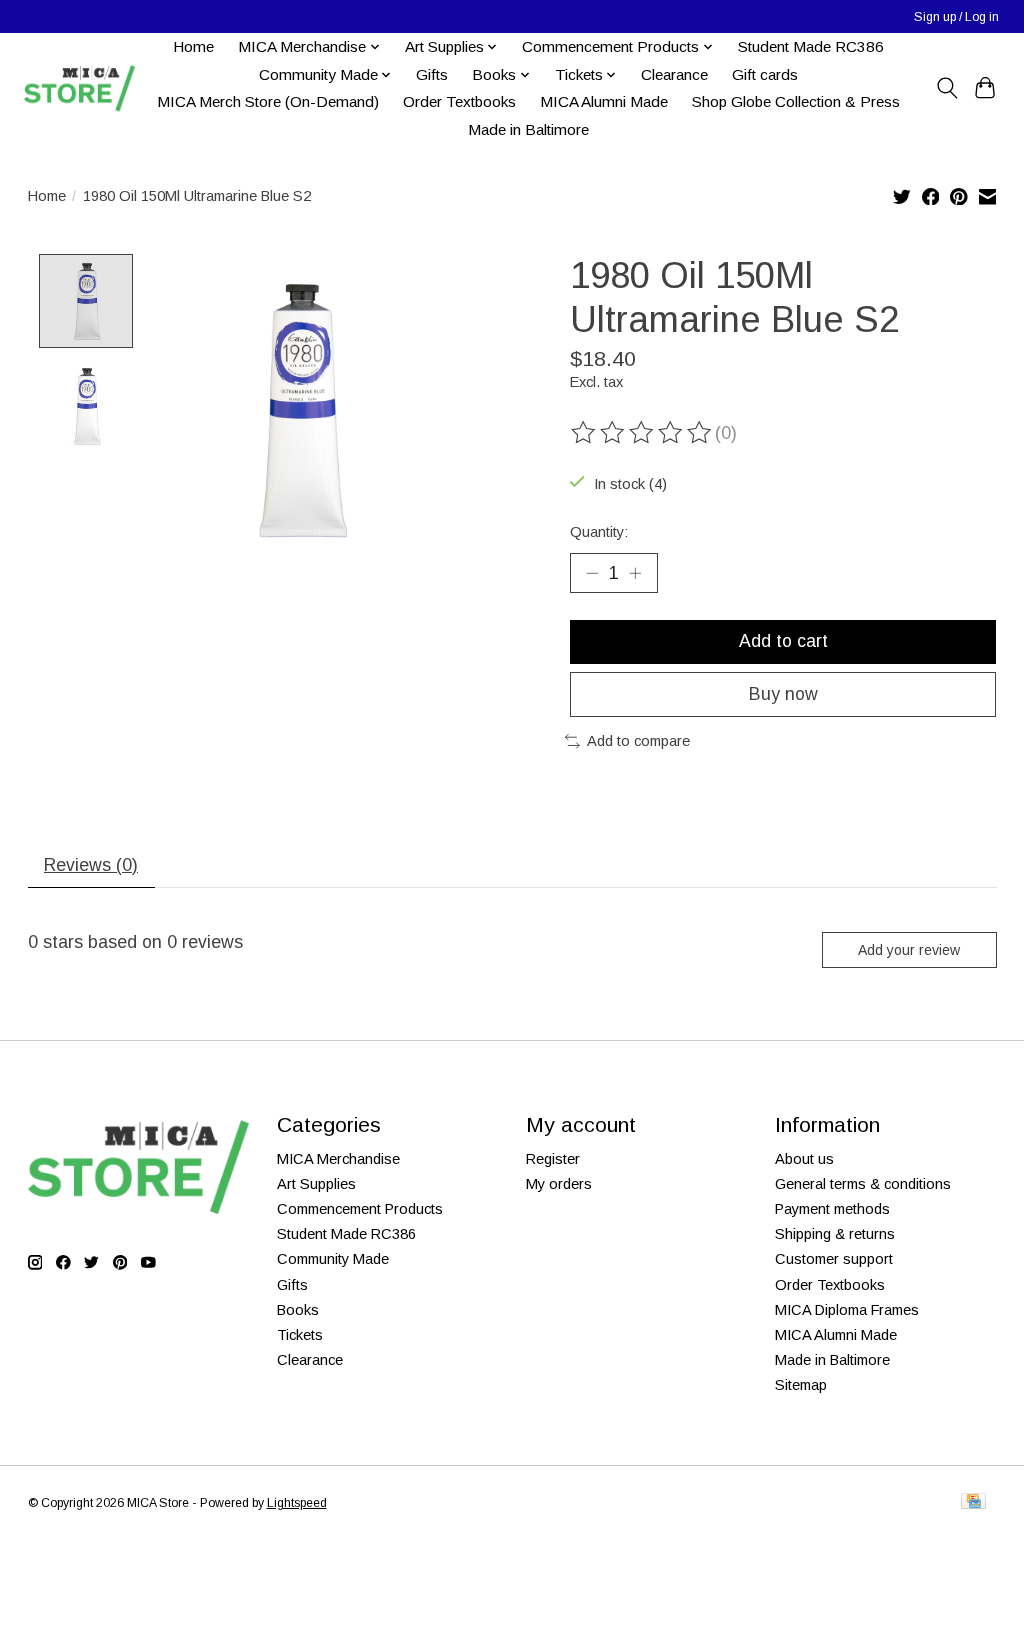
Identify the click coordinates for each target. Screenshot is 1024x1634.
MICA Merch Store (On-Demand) (268, 101)
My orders (559, 1184)
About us (804, 1159)
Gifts (432, 74)
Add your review (909, 950)
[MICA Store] (79, 88)
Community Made (333, 1259)
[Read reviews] (643, 433)
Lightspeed (297, 1503)
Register (553, 1159)
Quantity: (599, 532)
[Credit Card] (973, 1502)
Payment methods (832, 1209)
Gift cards (765, 74)
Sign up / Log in (956, 17)
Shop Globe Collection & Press (796, 101)
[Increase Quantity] (635, 573)
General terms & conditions (863, 1184)
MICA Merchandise (338, 1159)
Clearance (674, 74)
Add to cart (783, 641)
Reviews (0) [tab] (91, 865)
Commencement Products (360, 1209)
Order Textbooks (459, 101)
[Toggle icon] (946, 88)
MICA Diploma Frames (847, 1310)
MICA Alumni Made (604, 101)
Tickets (300, 1335)
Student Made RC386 (811, 46)
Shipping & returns (835, 1234)
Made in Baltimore (528, 129)
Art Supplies (316, 1184)
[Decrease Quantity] (592, 573)
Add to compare (638, 741)
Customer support (834, 1259)
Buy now (783, 694)
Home (193, 46)
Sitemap (801, 1385)
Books (298, 1310)
